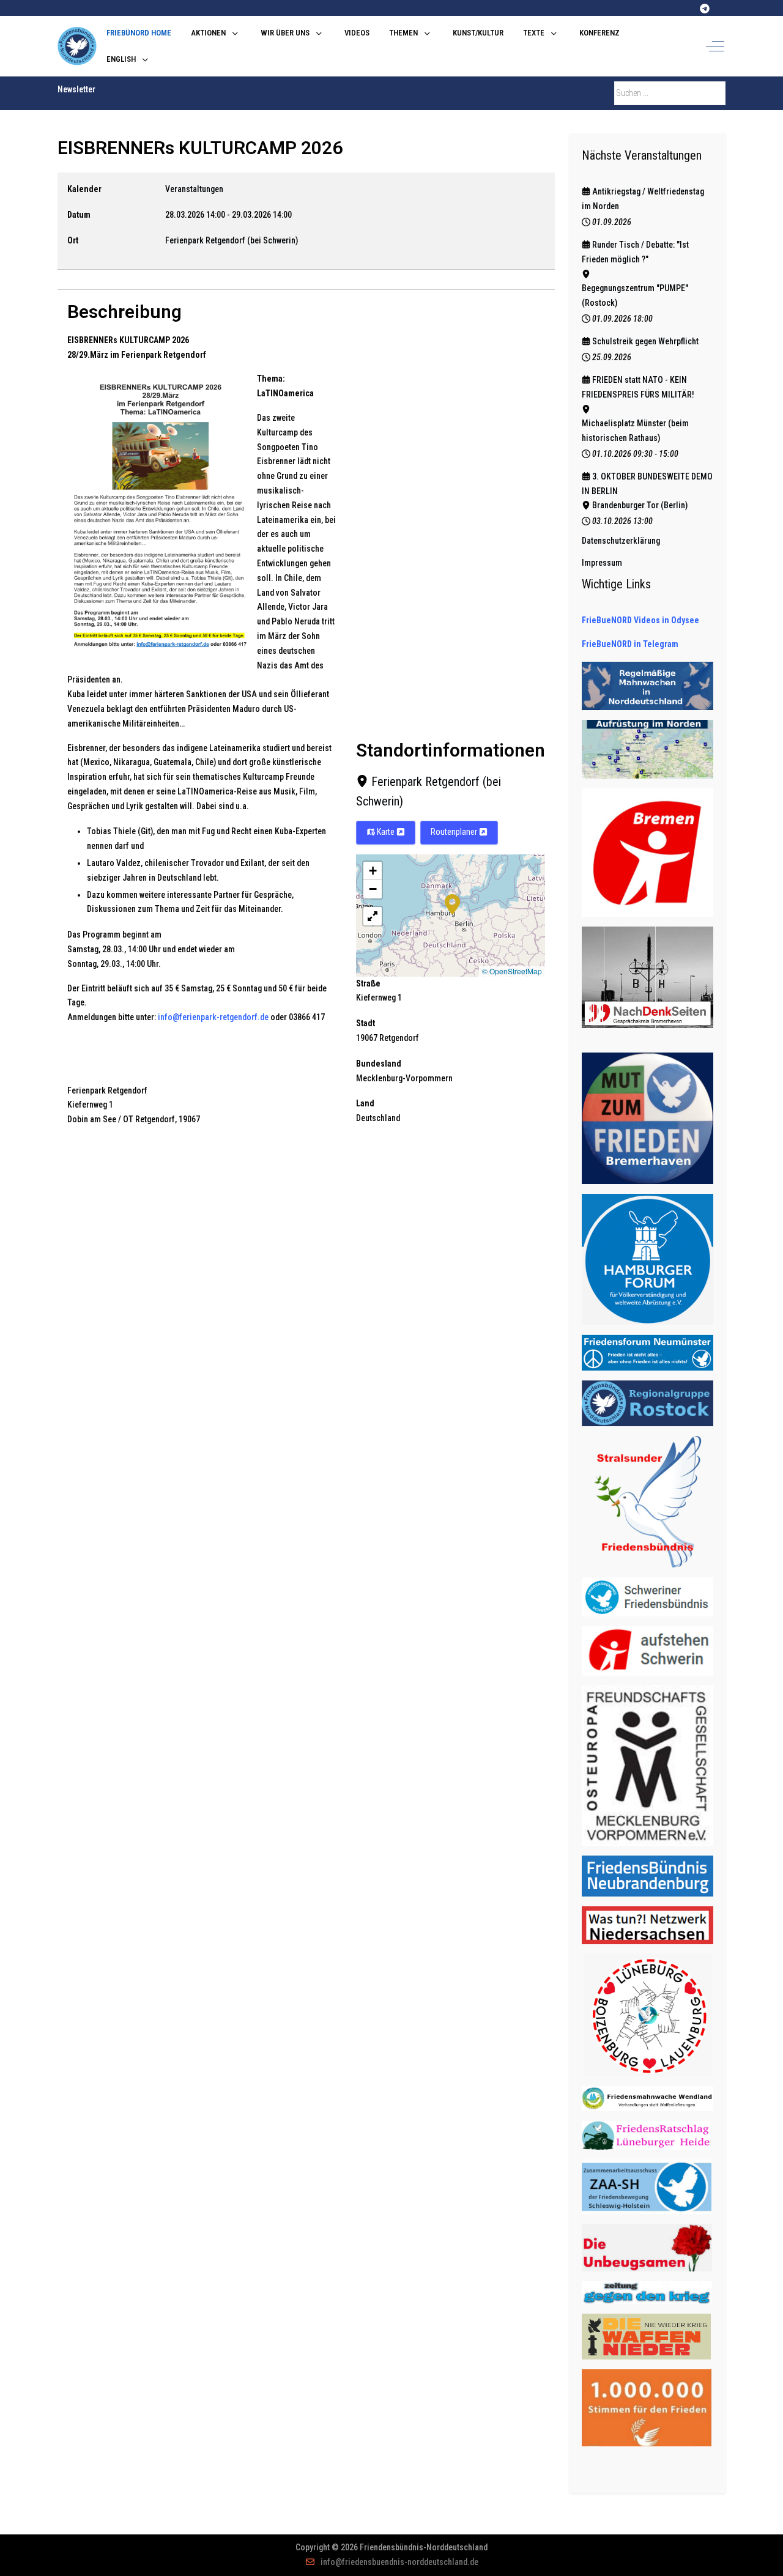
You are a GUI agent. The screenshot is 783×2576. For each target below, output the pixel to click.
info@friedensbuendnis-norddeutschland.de (399, 2562)
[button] (452, 903)
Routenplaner (455, 832)
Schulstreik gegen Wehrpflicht (645, 341)
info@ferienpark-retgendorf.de (213, 1017)
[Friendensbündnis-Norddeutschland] (77, 46)
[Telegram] (705, 9)
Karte (386, 832)
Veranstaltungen (194, 189)
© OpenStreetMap (512, 971)
